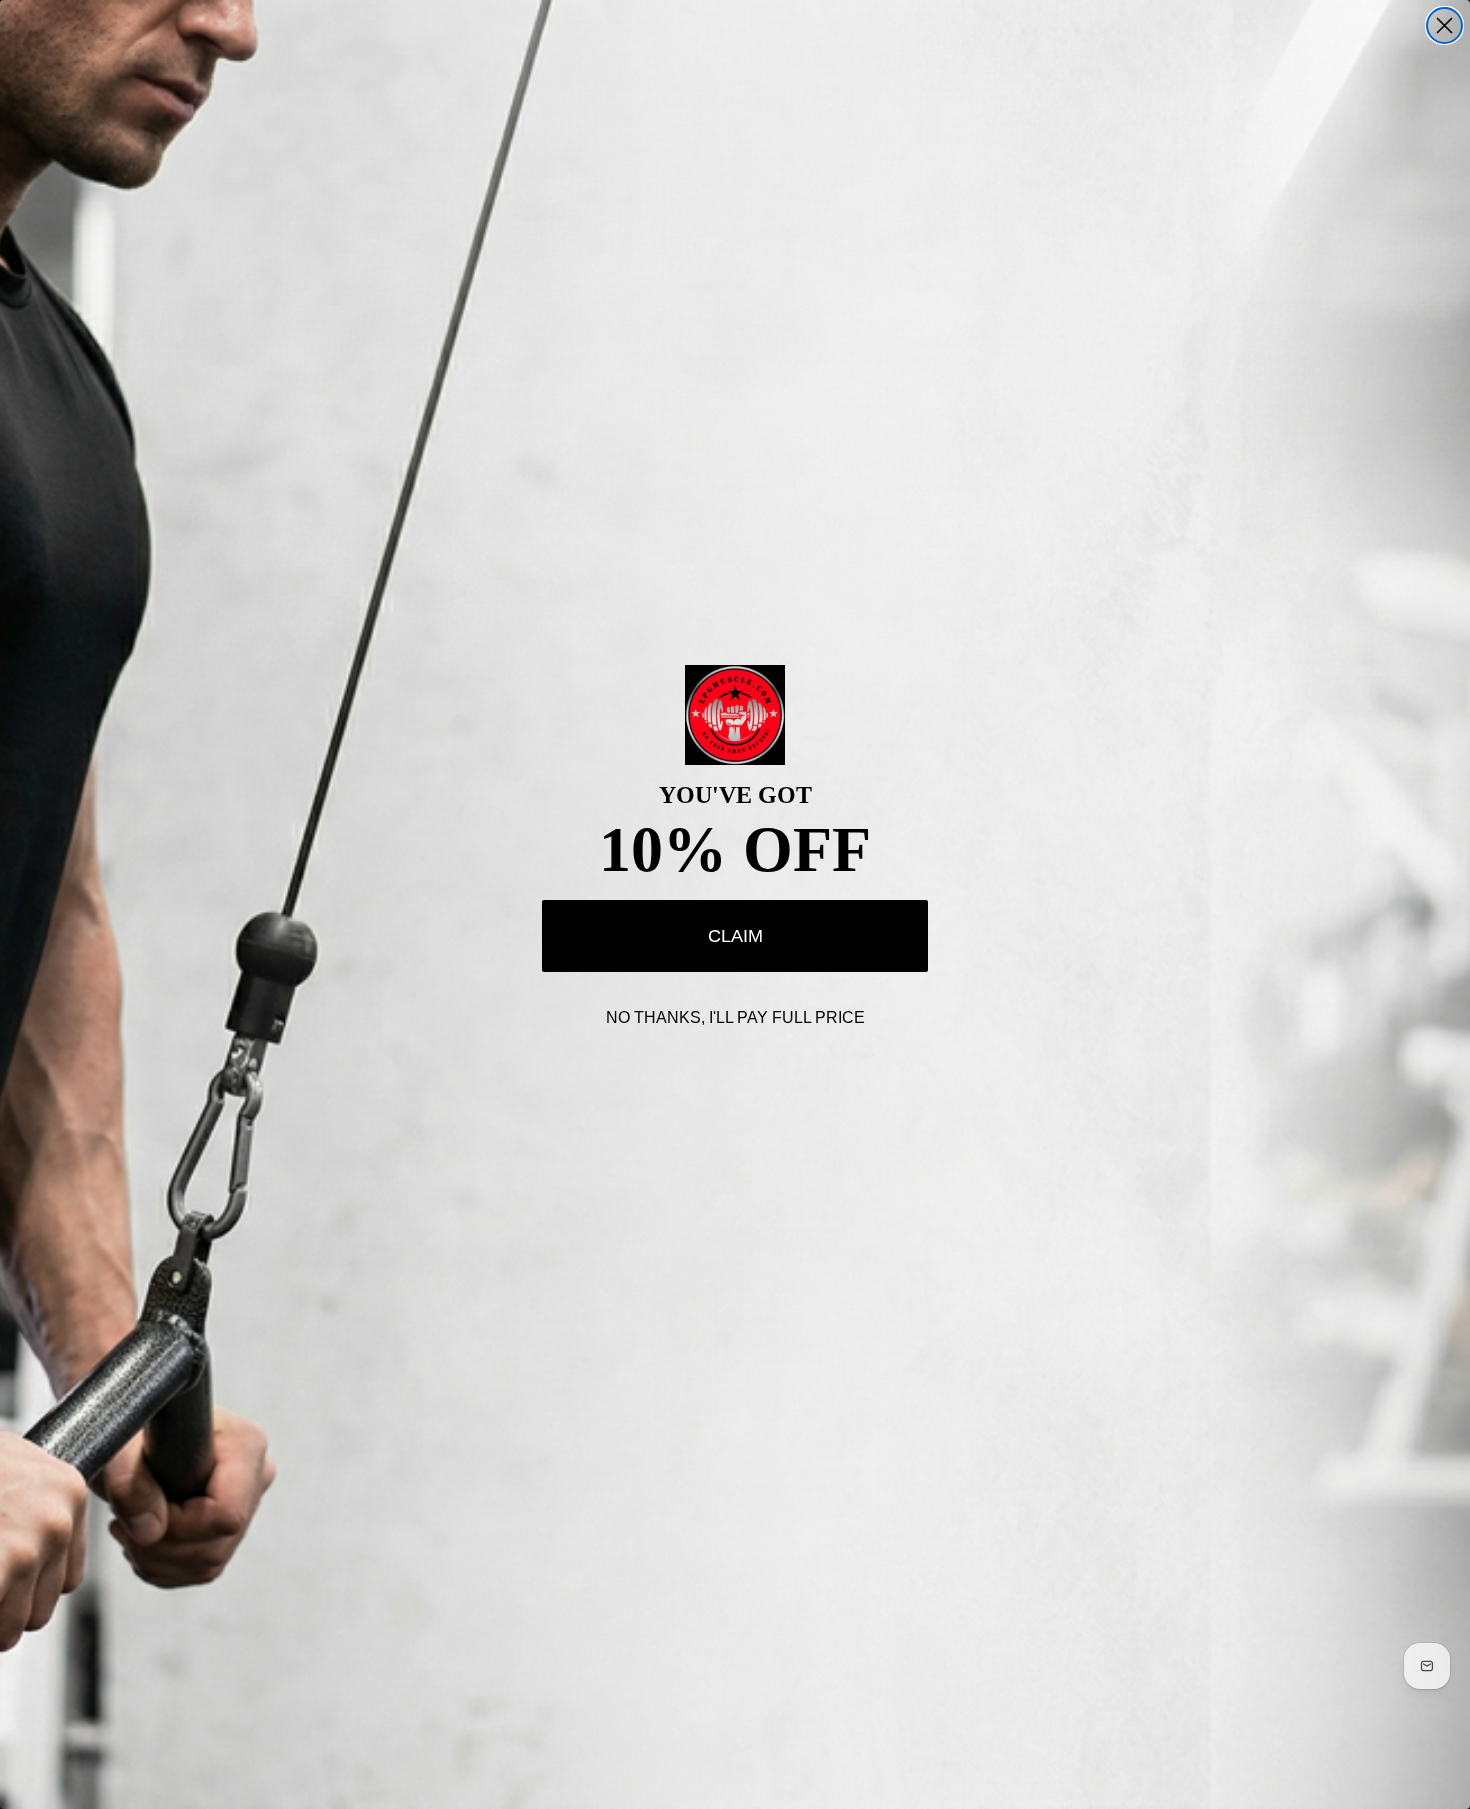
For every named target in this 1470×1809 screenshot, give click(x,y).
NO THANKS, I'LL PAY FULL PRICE (735, 1017)
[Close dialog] (1444, 25)
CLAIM (735, 936)
